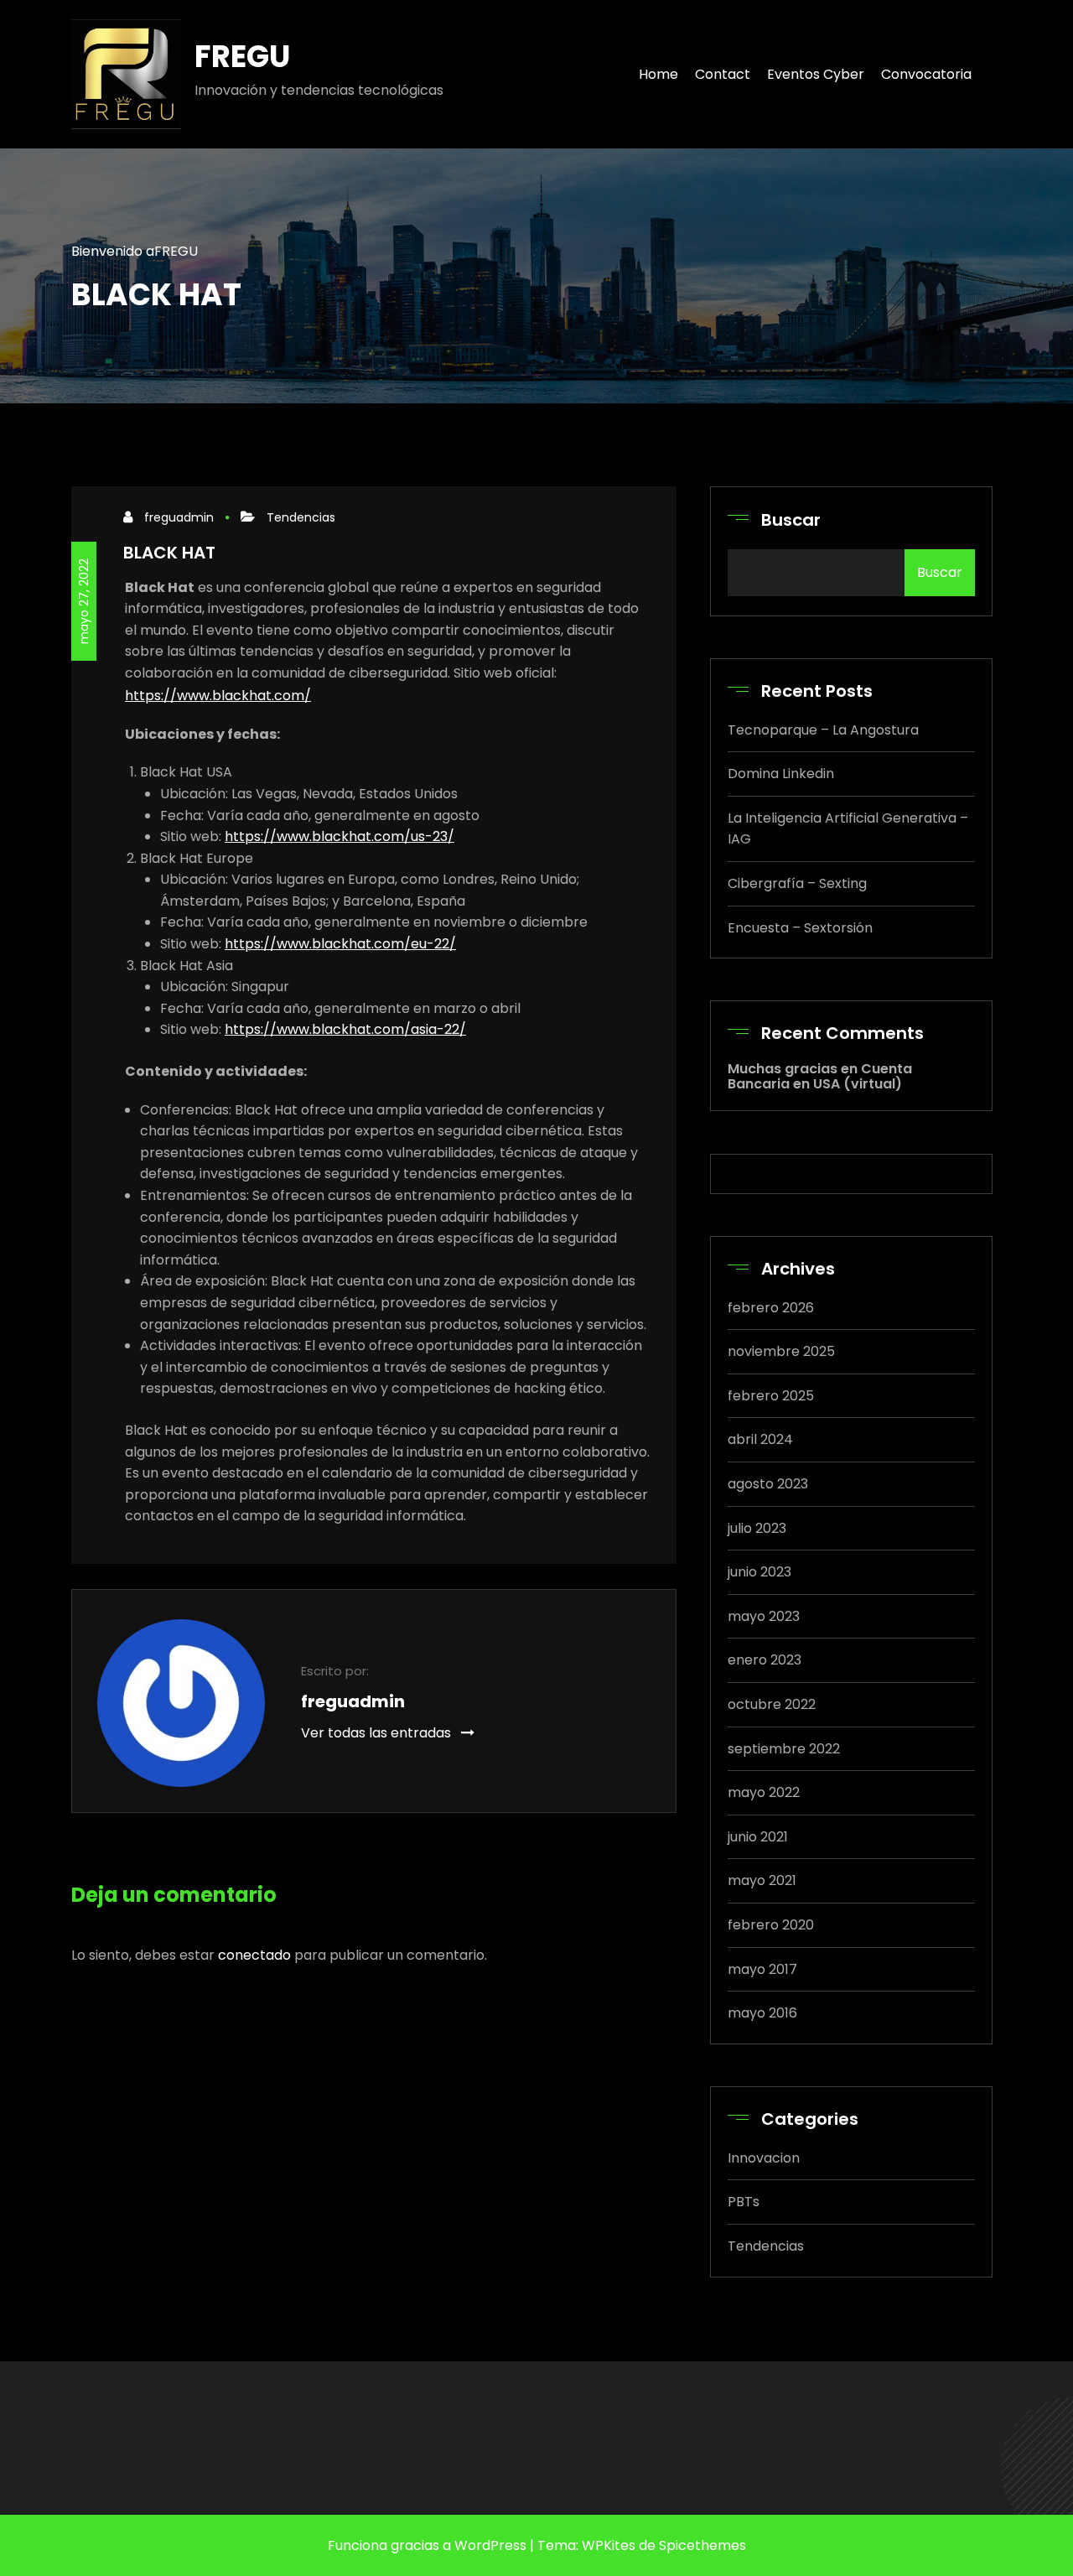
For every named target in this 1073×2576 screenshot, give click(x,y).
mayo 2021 (762, 1880)
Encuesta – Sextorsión (800, 928)
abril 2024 (760, 1439)
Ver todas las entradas (378, 1733)
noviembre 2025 (781, 1351)
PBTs (744, 2202)
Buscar (791, 520)
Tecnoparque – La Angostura (823, 730)
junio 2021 (758, 1837)
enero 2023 (765, 1660)
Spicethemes (702, 2545)
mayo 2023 (764, 1616)
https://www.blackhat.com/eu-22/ (340, 944)
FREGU (242, 57)
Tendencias (301, 517)
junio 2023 (759, 1572)
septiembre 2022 (784, 1749)
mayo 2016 (762, 2013)
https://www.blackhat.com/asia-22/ (345, 1029)
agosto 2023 (768, 1484)
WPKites (609, 2545)
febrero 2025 (771, 1396)
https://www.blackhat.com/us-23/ (340, 836)
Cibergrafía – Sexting (797, 883)
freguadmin (179, 517)
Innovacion (764, 2158)
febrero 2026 (771, 1308)
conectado (254, 1955)
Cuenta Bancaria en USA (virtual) (820, 1076)
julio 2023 (757, 1528)
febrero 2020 (771, 1925)
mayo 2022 (764, 1792)
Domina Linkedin (781, 774)
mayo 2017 (762, 1969)
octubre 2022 (772, 1704)
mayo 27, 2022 (84, 601)
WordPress (489, 2545)
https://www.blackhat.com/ (218, 696)
